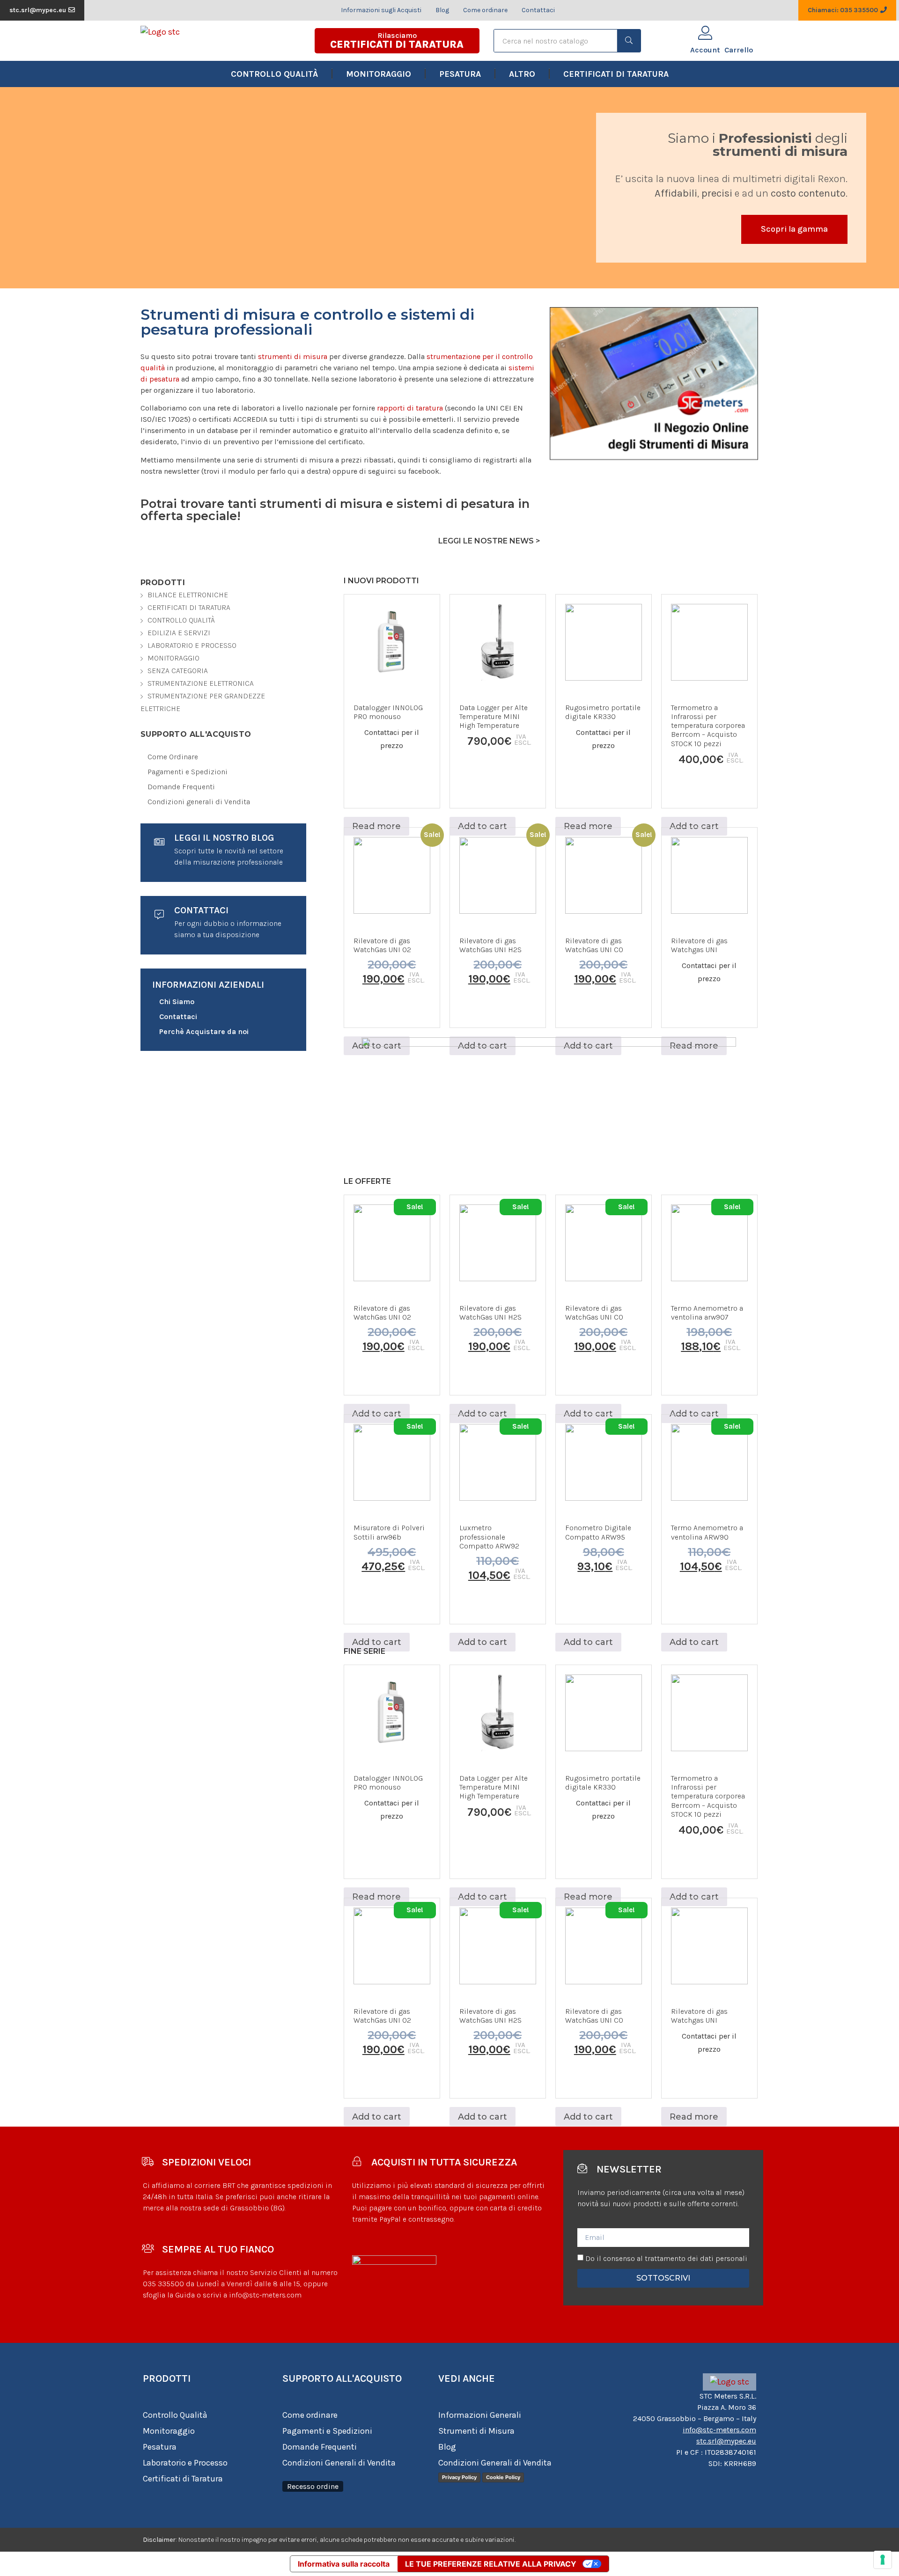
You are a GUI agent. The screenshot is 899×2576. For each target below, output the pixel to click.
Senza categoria (178, 671)
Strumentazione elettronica (201, 683)
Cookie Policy (503, 2477)
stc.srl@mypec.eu (726, 2441)
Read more (376, 826)
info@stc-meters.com (719, 2430)
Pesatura (460, 74)
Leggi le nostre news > (489, 541)
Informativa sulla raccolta (344, 2564)
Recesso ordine (313, 2486)
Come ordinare (485, 10)
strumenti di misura (293, 356)
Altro (522, 74)
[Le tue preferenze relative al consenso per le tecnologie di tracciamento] (883, 2560)
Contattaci (538, 10)
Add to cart (483, 826)
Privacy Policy (459, 2477)
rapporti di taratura (410, 408)
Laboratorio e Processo (192, 645)
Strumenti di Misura (476, 2431)
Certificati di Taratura (616, 74)
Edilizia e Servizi (179, 633)
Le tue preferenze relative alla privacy (491, 2564)
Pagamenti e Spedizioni (327, 2431)
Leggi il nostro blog (224, 838)
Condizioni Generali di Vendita (339, 2463)
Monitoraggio (379, 74)
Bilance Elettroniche (188, 595)
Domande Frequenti (320, 2447)
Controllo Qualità (274, 74)
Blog (442, 10)
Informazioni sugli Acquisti (381, 10)
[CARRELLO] (739, 34)
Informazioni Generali (480, 2415)
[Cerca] (629, 41)
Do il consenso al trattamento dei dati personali (666, 2258)
